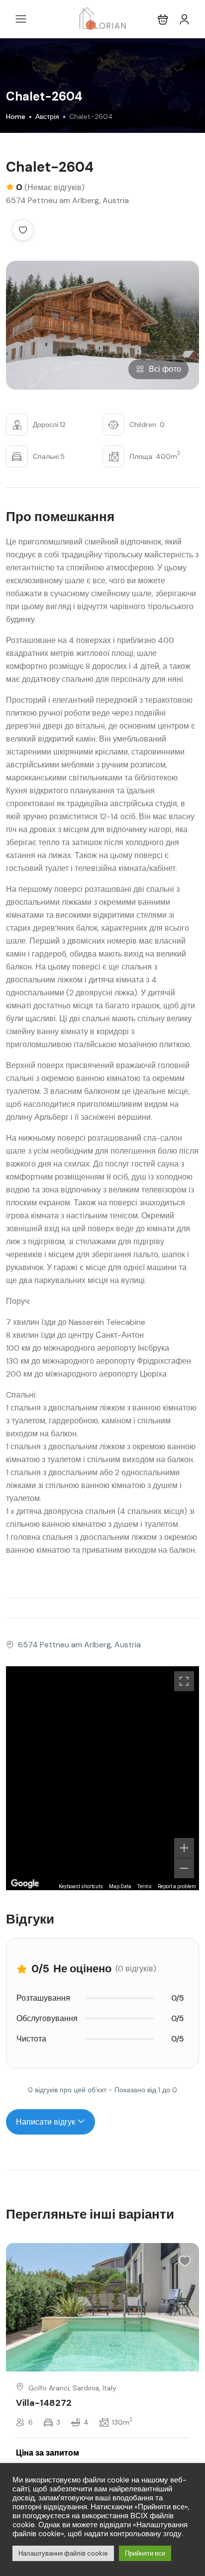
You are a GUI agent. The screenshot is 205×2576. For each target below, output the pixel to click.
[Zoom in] (184, 1848)
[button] (163, 19)
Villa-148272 (44, 2403)
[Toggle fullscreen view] (184, 1681)
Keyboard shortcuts (81, 1886)
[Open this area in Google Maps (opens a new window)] (25, 1884)
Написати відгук (47, 2122)
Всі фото (165, 369)
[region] (102, 1778)
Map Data (120, 1886)
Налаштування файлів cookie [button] (63, 2553)
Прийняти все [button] (145, 2553)
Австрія (47, 116)
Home (16, 116)
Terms (145, 1886)
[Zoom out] (184, 1868)
